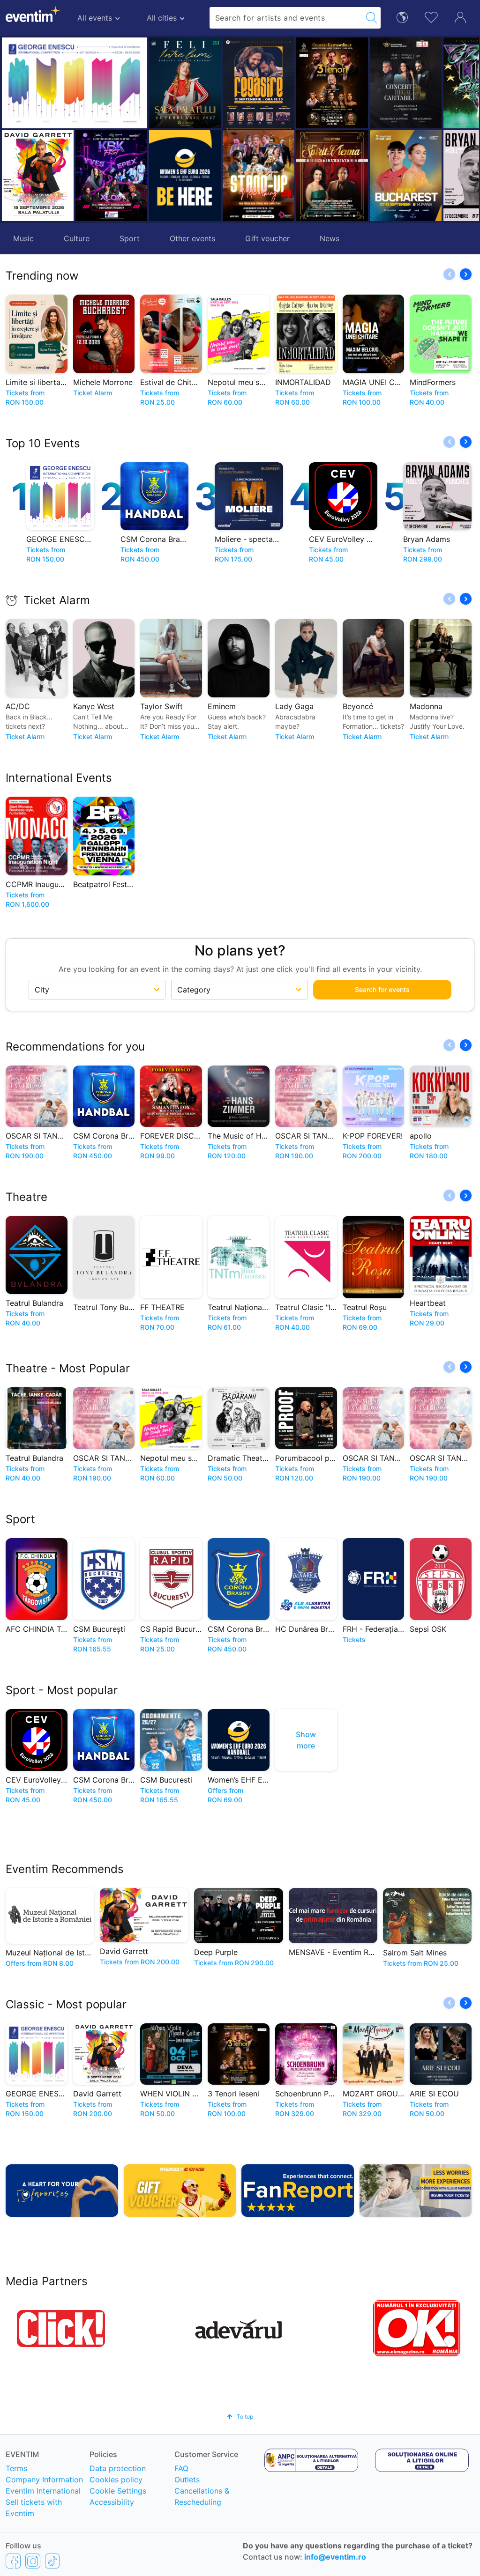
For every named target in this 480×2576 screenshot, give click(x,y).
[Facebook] (13, 2561)
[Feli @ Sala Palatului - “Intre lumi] (185, 83)
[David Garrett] (38, 176)
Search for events (382, 989)
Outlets (187, 2480)
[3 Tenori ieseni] (332, 83)
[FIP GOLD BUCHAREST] (406, 176)
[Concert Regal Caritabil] (406, 83)
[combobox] (286, 18)
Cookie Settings (118, 2491)
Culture (77, 238)
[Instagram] (33, 2561)
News (330, 238)
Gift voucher (267, 238)
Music (23, 238)
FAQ (181, 2468)
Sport (130, 238)
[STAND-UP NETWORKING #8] (259, 176)
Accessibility (112, 2502)
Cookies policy (116, 2480)
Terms (16, 2468)
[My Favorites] (431, 16)
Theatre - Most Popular (68, 1368)
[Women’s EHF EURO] (185, 176)
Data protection (118, 2468)
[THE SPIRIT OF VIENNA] (332, 176)
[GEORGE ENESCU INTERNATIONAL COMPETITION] (75, 83)
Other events (192, 238)
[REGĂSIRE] (259, 85)
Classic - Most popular (66, 2004)
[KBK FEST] (111, 176)
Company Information (44, 2480)
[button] (233, 129)
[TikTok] (52, 2561)
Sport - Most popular (62, 1690)
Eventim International (43, 2491)
